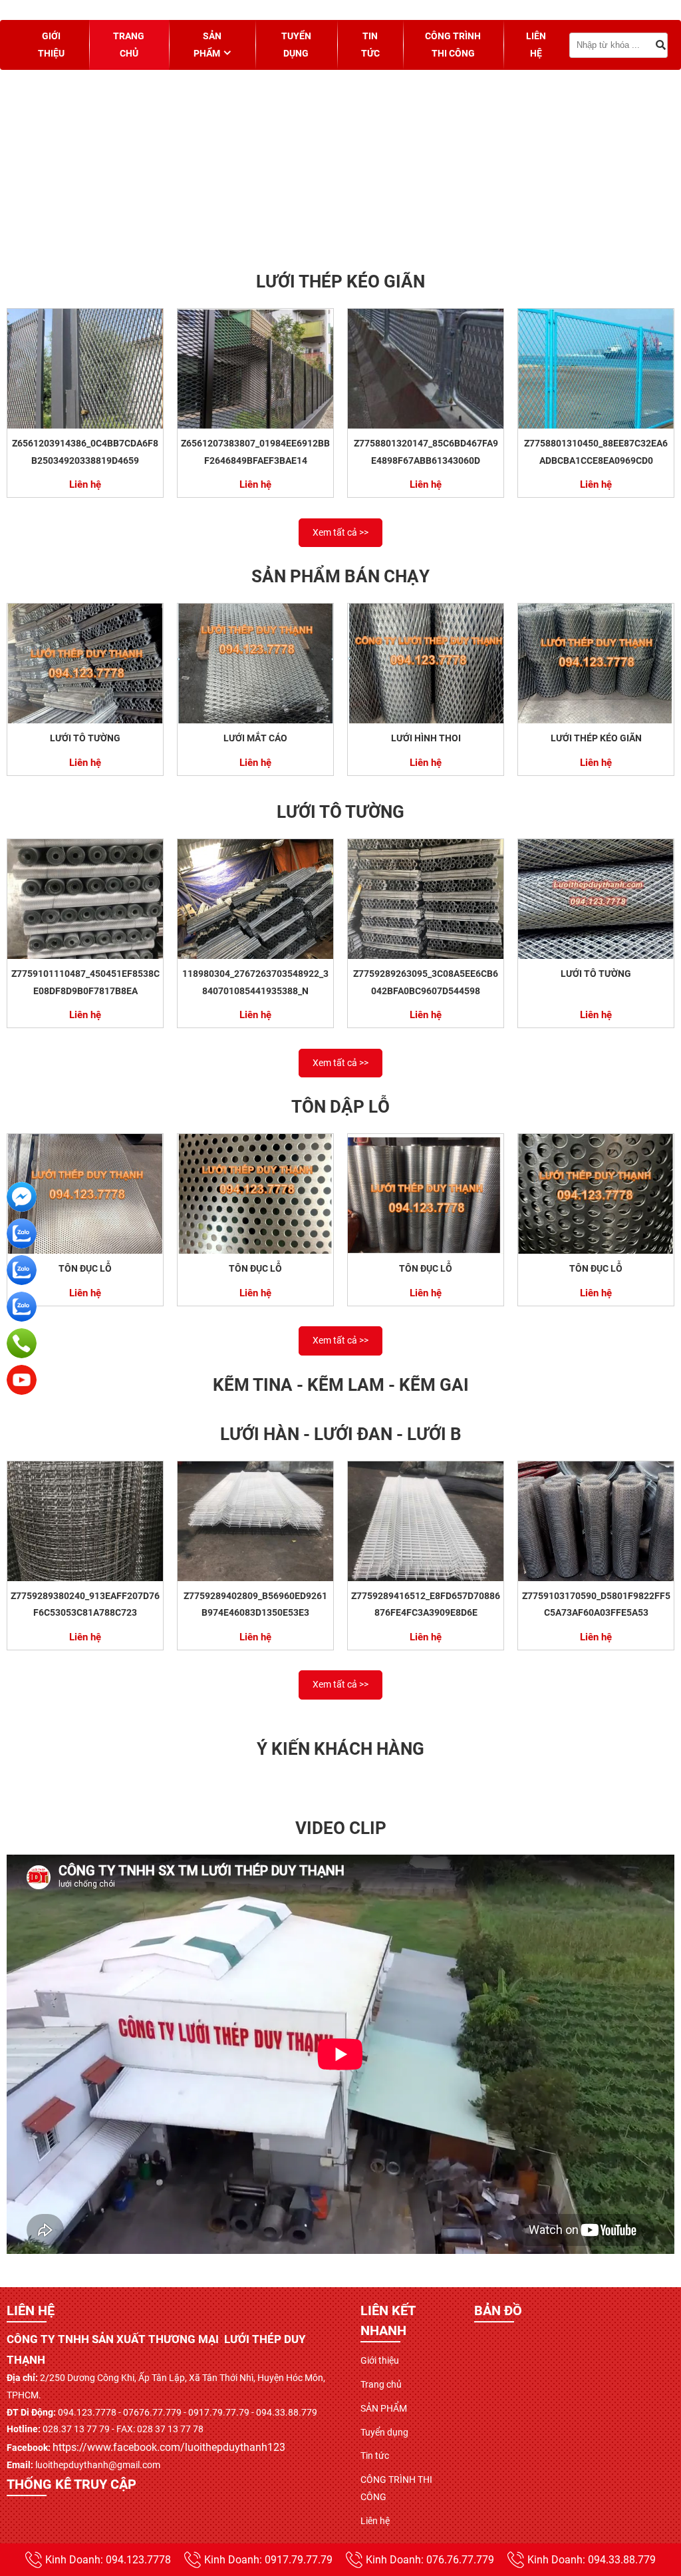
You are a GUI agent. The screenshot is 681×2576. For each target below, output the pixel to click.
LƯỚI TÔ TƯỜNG (85, 738)
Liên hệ (536, 45)
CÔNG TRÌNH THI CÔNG (453, 45)
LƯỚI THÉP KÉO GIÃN (596, 738)
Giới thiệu (51, 45)
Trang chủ (129, 45)
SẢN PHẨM (207, 45)
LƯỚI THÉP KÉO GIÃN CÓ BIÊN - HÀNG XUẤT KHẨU (263, 236)
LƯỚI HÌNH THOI (426, 738)
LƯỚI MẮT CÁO (255, 738)
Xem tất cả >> (340, 532)
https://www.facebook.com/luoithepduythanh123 (169, 2447)
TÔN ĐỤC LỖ (85, 1268)
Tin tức (370, 45)
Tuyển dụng (296, 45)
